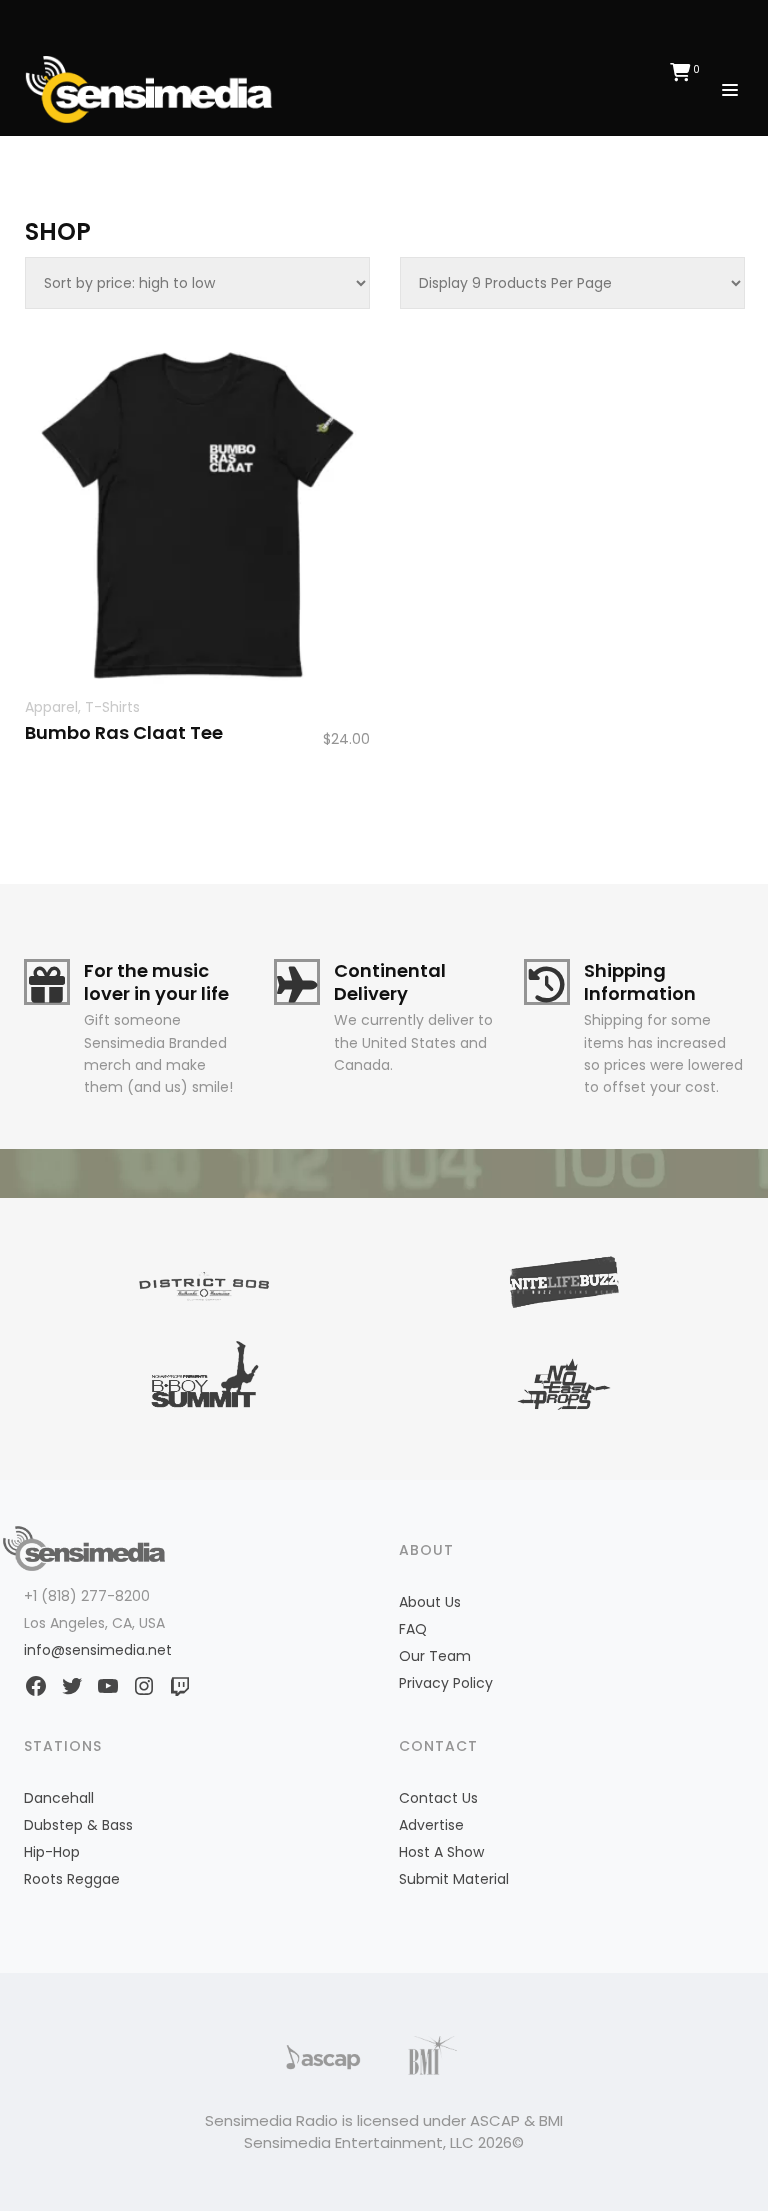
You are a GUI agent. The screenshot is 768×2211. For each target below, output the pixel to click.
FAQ (413, 1629)
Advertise (431, 1825)
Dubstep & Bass (78, 1825)
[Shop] (154, 87)
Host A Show (441, 1852)
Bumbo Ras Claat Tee (124, 732)
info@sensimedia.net (98, 1650)
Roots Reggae (72, 1879)
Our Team (435, 1656)
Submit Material (454, 1879)
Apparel (51, 707)
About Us (430, 1602)
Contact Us (438, 1798)
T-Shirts (112, 707)
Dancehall (59, 1798)
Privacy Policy (446, 1683)
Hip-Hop (52, 1852)
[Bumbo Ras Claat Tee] (197, 515)
